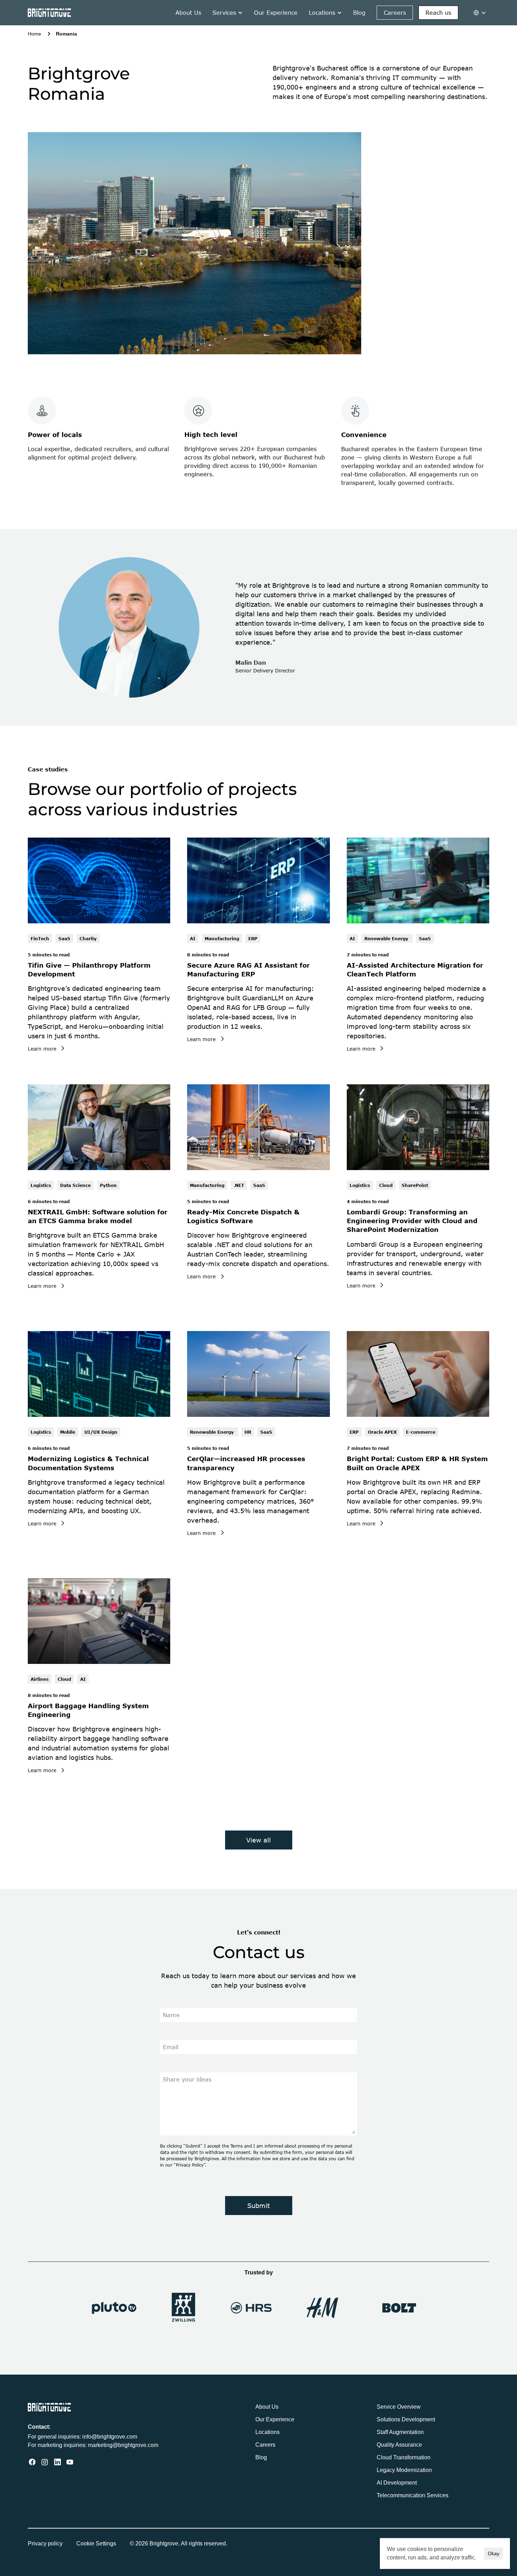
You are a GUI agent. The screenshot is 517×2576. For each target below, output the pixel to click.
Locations (267, 2432)
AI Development (397, 2483)
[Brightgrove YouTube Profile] (70, 2462)
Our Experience (276, 13)
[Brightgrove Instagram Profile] (45, 2462)
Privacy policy (45, 2543)
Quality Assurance (399, 2445)
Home (34, 34)
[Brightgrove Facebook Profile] (32, 2462)
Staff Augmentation (400, 2432)
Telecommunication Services (413, 2495)
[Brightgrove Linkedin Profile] (57, 2462)
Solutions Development (406, 2419)
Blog (359, 13)
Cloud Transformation (404, 2457)
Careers (265, 2445)
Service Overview (399, 2407)
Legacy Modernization (404, 2470)
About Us (188, 13)
